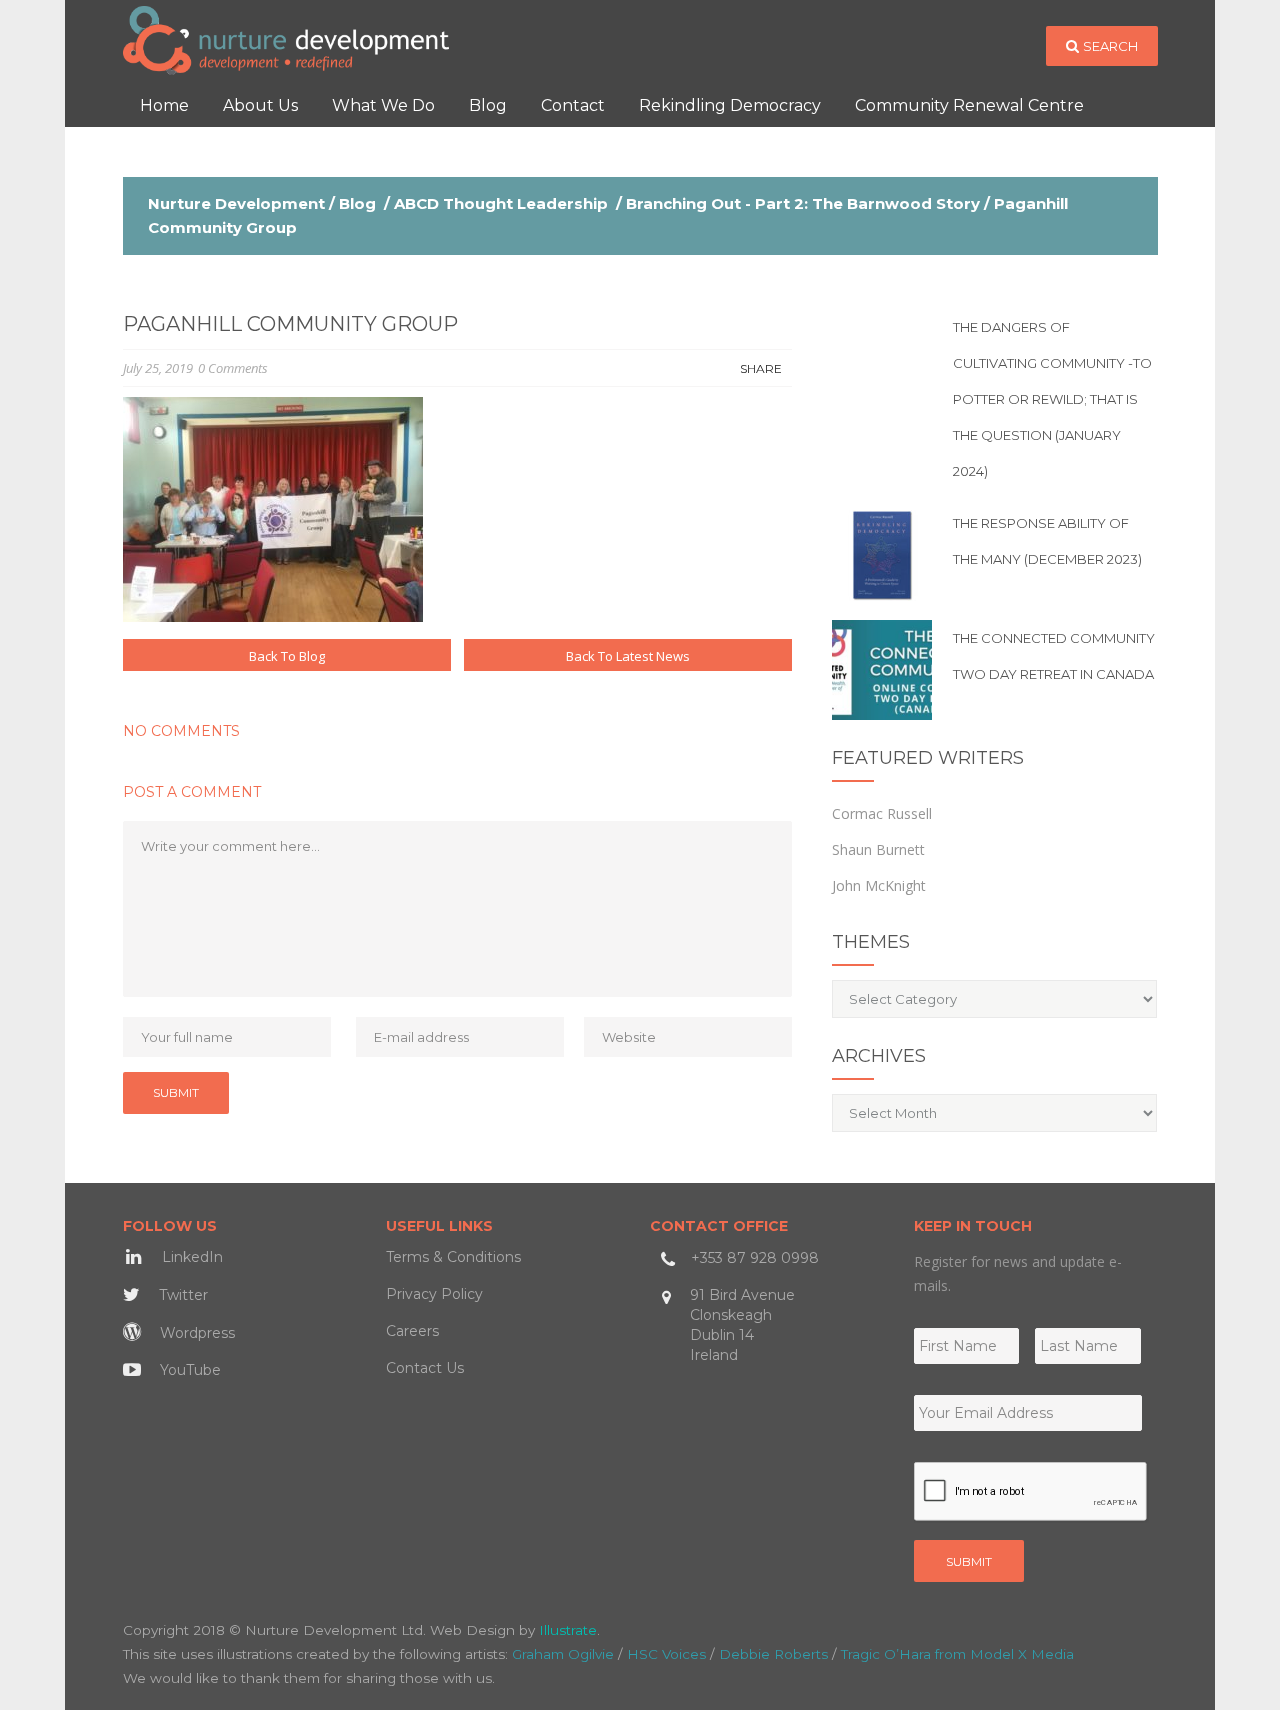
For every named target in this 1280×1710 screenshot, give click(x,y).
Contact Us (425, 1368)
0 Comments (233, 368)
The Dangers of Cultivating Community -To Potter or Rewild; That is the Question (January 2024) (1052, 399)
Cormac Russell (882, 813)
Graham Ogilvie (563, 1654)
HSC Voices (666, 1654)
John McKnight (879, 885)
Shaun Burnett (878, 849)
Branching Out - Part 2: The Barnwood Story (803, 203)
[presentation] (1031, 1492)
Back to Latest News (628, 656)
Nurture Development (236, 203)
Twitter (181, 1295)
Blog (357, 203)
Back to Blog (287, 656)
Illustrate (568, 1630)
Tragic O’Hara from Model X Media (957, 1654)
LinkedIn (190, 1257)
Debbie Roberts (773, 1654)
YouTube (188, 1370)
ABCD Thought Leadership (501, 203)
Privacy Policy (434, 1294)
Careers (412, 1331)
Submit (969, 1561)
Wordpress (195, 1333)
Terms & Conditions (453, 1257)
